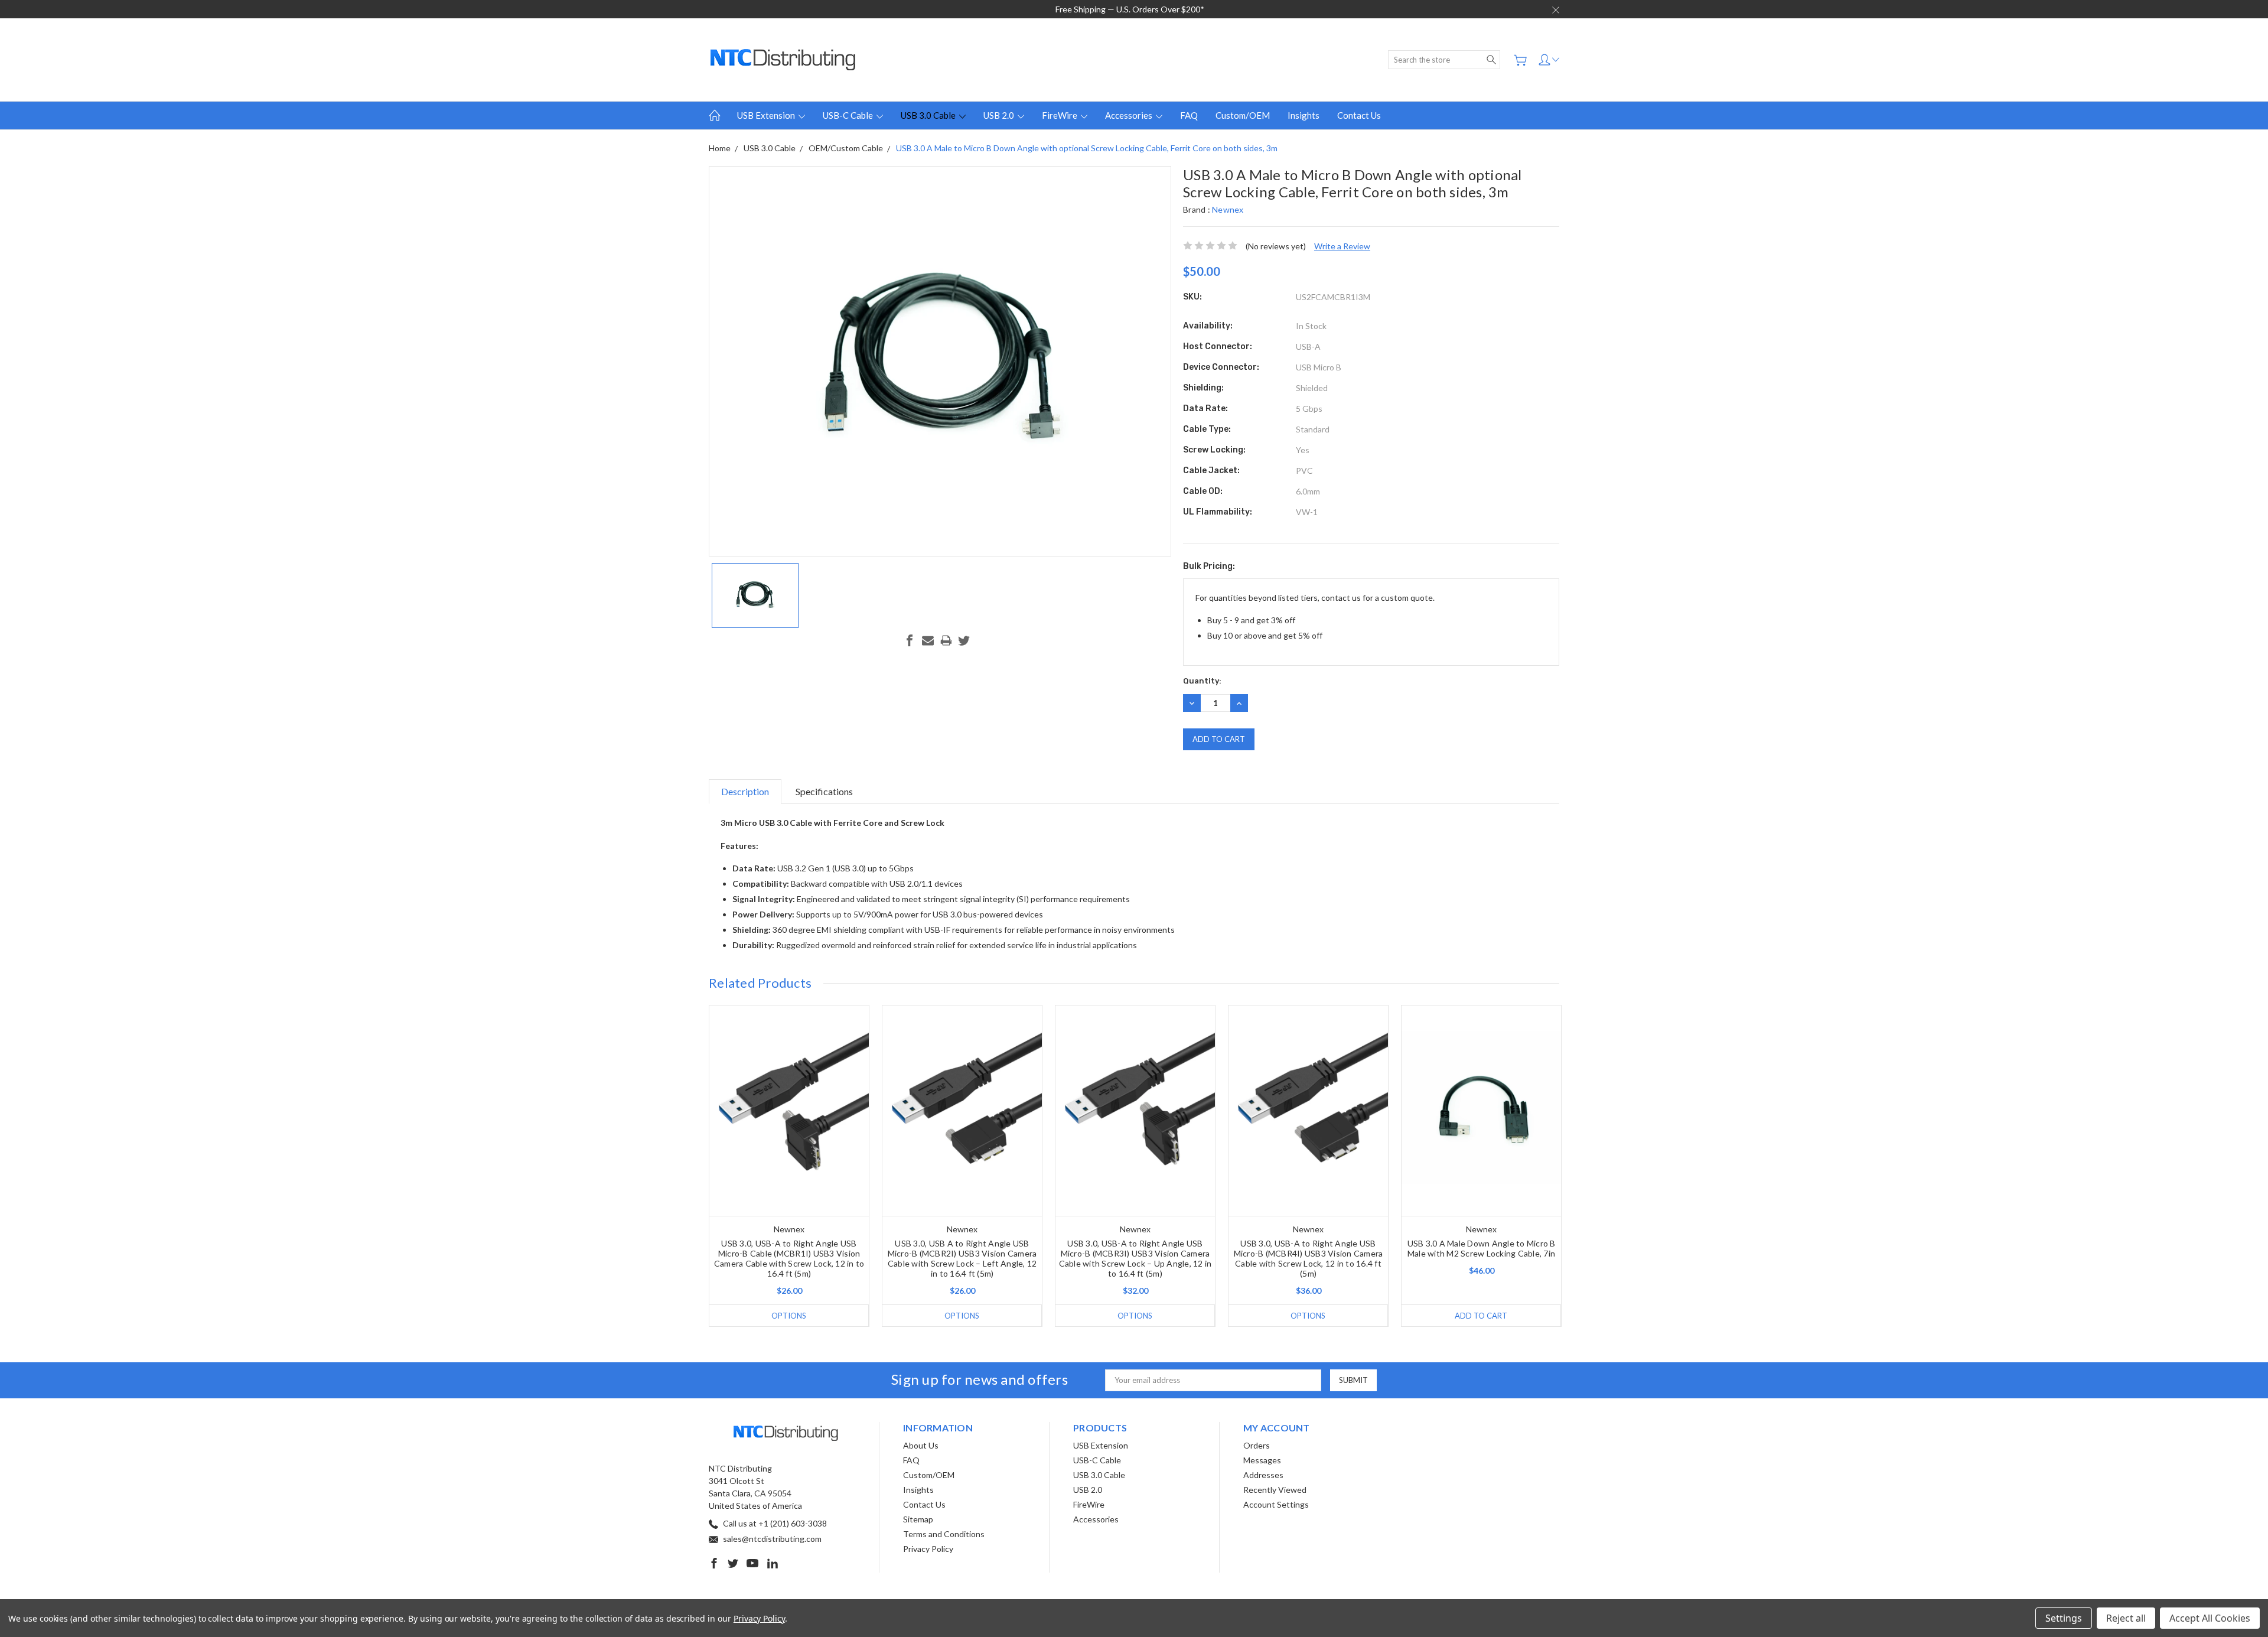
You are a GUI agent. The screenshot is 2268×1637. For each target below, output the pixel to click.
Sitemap (918, 1519)
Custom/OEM (1243, 115)
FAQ (1189, 115)
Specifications (824, 791)
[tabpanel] (789, 1166)
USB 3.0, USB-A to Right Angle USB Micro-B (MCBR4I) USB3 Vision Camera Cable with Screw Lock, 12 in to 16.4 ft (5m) (1309, 1258)
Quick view (789, 1153)
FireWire (1060, 115)
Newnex (1228, 209)
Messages (1262, 1460)
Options (789, 1316)
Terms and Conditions (944, 1534)
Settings (2064, 1618)
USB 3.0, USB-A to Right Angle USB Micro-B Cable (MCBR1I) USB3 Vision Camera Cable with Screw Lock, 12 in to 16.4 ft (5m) (789, 1258)
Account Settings (1276, 1504)
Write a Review (1342, 246)
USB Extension (767, 115)
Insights (1304, 115)
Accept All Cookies (2210, 1618)
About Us (921, 1445)
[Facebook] (910, 640)
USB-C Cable (849, 115)
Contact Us (1359, 115)
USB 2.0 (1000, 115)
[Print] (946, 640)
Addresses (1263, 1475)
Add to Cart (1481, 1316)
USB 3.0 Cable (929, 115)
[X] (964, 640)
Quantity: (1202, 681)
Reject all (2126, 1618)
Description (745, 791)
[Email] (928, 640)
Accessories (1130, 115)
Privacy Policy (928, 1549)
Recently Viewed (1275, 1490)
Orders (1257, 1445)
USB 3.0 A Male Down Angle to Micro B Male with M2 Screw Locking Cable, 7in (1482, 1248)
